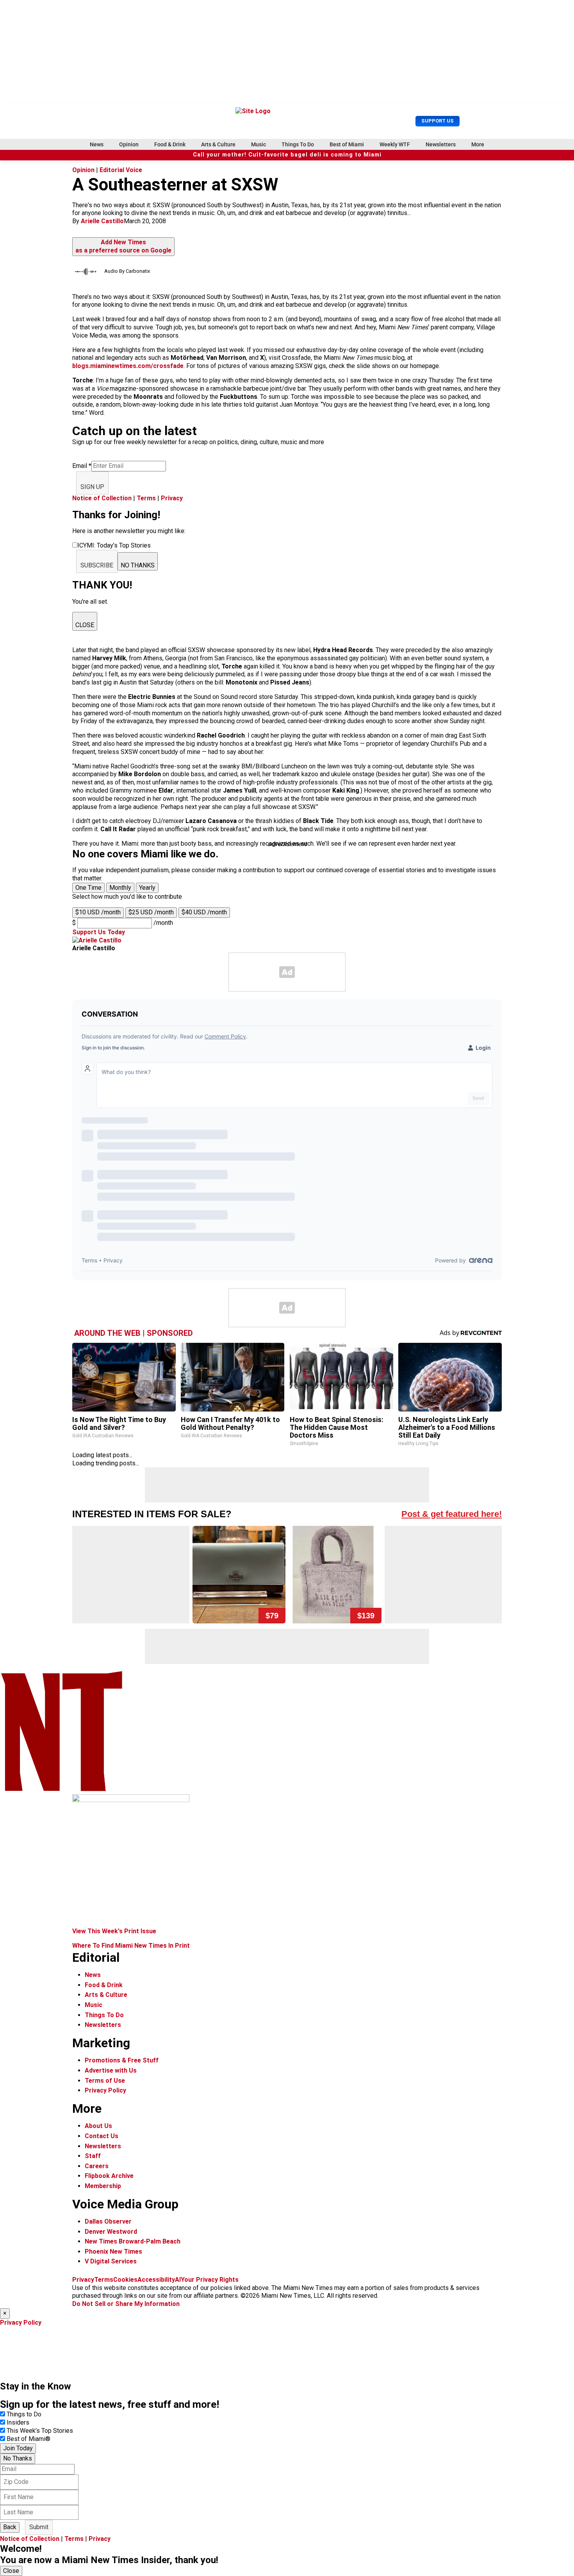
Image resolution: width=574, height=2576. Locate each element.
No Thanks (18, 2458)
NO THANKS (138, 565)
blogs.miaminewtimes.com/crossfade (128, 366)
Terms (146, 498)
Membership (103, 2186)
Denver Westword (111, 2232)
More (478, 144)
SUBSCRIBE (97, 565)
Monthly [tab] (120, 888)
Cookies (125, 2280)
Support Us (438, 121)
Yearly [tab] (147, 888)
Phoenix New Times (113, 2252)
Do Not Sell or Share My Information (126, 2304)
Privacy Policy (105, 2090)
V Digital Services (111, 2261)
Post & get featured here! (452, 1514)
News (97, 144)
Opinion (129, 144)
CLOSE (85, 625)
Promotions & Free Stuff (122, 2060)
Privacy (172, 498)
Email (82, 466)
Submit (39, 2527)
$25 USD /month (151, 912)
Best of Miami (347, 144)
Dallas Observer (108, 2221)
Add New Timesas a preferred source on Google (123, 246)
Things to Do (24, 2414)
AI (178, 2280)
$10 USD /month (98, 912)
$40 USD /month (204, 912)
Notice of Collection (102, 498)
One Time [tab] (88, 888)
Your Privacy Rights (210, 2280)
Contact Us (102, 2136)
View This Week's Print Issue (114, 1931)
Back (10, 2527)
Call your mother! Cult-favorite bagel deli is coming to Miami (287, 155)
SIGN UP (92, 487)
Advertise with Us (111, 2070)
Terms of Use (105, 2081)
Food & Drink (170, 144)
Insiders (18, 2422)
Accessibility (156, 2280)
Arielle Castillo (102, 221)
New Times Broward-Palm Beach (133, 2241)
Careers (97, 2166)
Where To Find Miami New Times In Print (131, 1946)
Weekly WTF (395, 144)
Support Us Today (99, 932)
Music (258, 144)
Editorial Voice (121, 170)
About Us (98, 2126)
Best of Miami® (29, 2439)
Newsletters (441, 144)
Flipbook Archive (109, 2176)
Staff (93, 2156)
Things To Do (298, 144)
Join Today (18, 2448)
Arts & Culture (218, 144)
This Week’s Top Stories (40, 2431)
